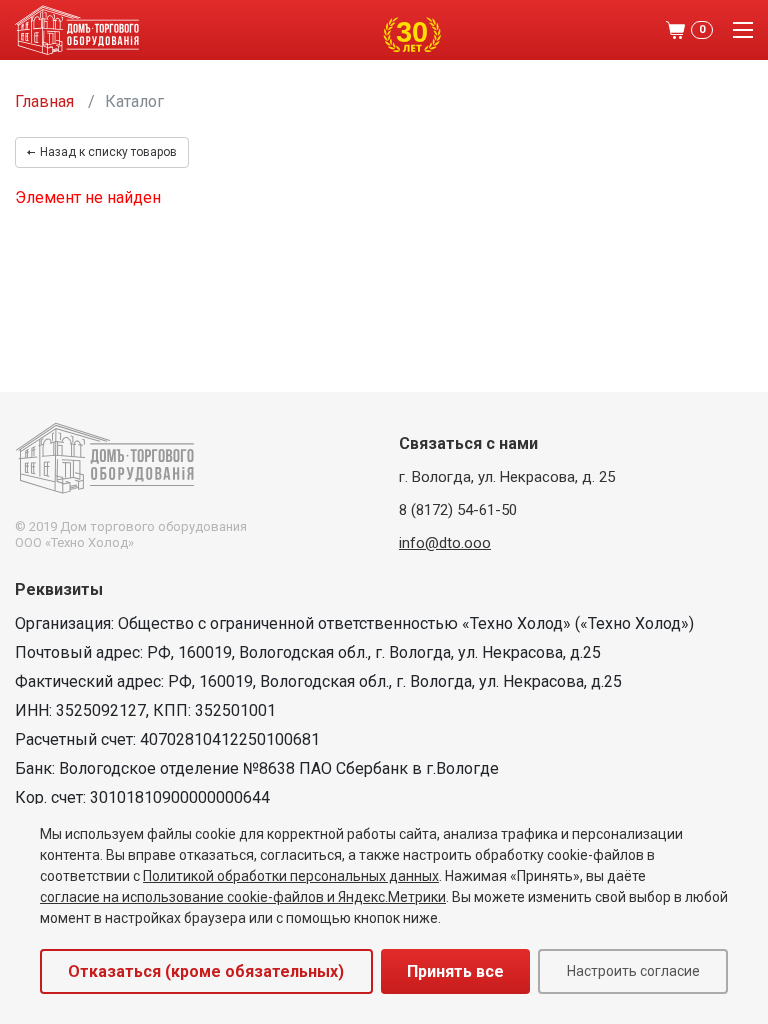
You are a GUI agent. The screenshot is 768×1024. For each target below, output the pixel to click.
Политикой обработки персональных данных (291, 876)
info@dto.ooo (445, 543)
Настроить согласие (633, 971)
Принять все (455, 971)
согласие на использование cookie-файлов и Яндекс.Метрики (243, 897)
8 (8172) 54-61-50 (458, 510)
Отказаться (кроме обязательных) (206, 971)
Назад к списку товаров (108, 152)
